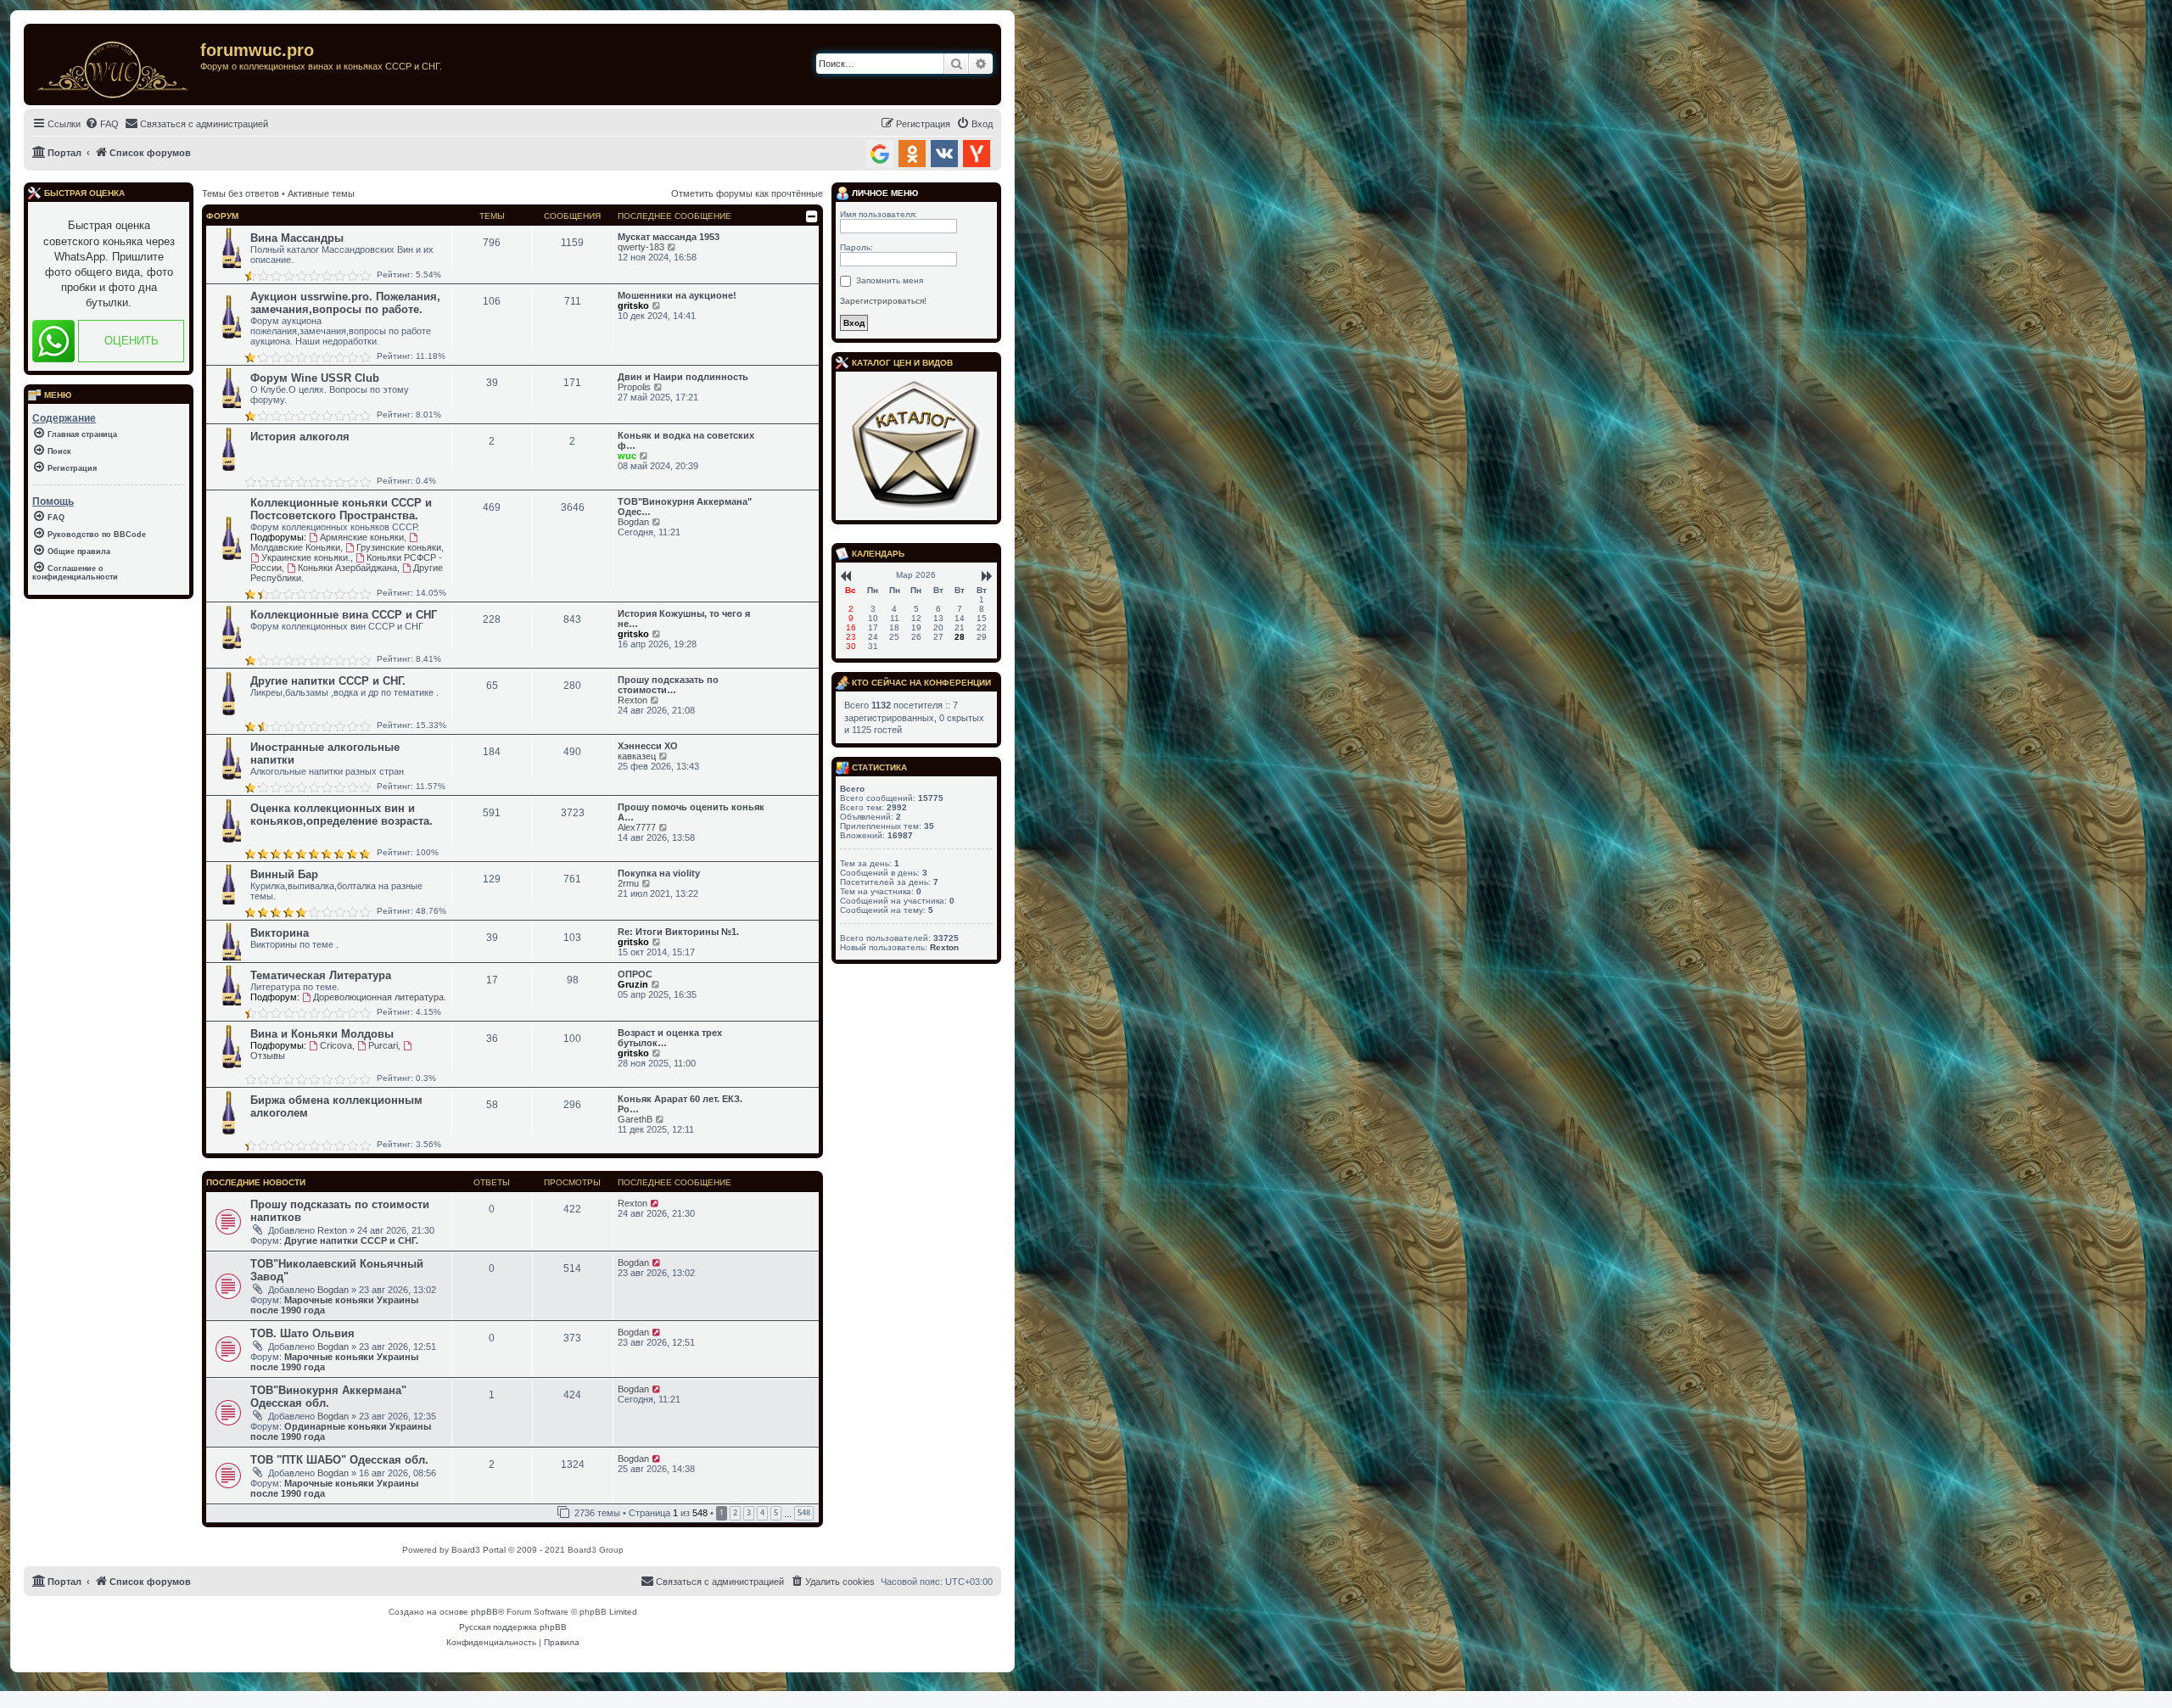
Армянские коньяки (362, 537)
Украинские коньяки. (306, 557)
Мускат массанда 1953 (669, 237)
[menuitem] (102, 124)
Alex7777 (637, 827)
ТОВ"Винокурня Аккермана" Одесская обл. (328, 1397)
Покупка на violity (659, 873)
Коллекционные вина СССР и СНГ (344, 615)
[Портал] (114, 64)
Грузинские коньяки (399, 547)
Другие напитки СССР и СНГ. (328, 681)
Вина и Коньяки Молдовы (322, 1034)
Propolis (634, 387)
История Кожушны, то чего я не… (684, 619)
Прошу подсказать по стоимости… (668, 685)
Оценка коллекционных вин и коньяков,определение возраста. (341, 815)
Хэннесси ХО (648, 746)
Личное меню (884, 193)
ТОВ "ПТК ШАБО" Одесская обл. (339, 1460)
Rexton (633, 700)
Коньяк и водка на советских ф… (686, 440)
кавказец (637, 756)
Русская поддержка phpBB (513, 1627)
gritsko (633, 305)
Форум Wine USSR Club (315, 378)
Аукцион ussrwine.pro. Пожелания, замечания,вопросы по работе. (345, 303)
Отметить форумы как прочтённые (747, 193)
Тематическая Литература (321, 975)
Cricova (336, 1045)
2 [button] (735, 1512)
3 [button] (749, 1512)
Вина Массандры (297, 238)
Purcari (383, 1045)
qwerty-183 (641, 247)
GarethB (635, 1119)
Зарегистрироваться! (883, 301)
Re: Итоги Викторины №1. (678, 932)
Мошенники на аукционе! (677, 295)
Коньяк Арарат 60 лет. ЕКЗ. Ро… (680, 1104)
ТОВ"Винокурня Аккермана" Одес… (685, 507)
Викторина (280, 933)
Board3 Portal (479, 1550)
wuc (627, 456)
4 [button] (762, 1512)
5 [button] (776, 1512)
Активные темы (321, 193)
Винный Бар (284, 874)
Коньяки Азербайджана (347, 568)
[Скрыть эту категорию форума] (812, 216)
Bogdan (633, 522)
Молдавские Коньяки (295, 547)
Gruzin (633, 984)
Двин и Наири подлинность (683, 377)
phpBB (484, 1612)
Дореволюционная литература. (380, 997)
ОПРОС (635, 974)
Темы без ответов (241, 193)
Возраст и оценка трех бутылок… (670, 1038)
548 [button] (804, 1512)
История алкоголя (300, 437)
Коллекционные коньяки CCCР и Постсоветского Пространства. (341, 509)
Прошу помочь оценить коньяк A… (691, 812)
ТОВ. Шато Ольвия (302, 1333)
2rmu (628, 883)
